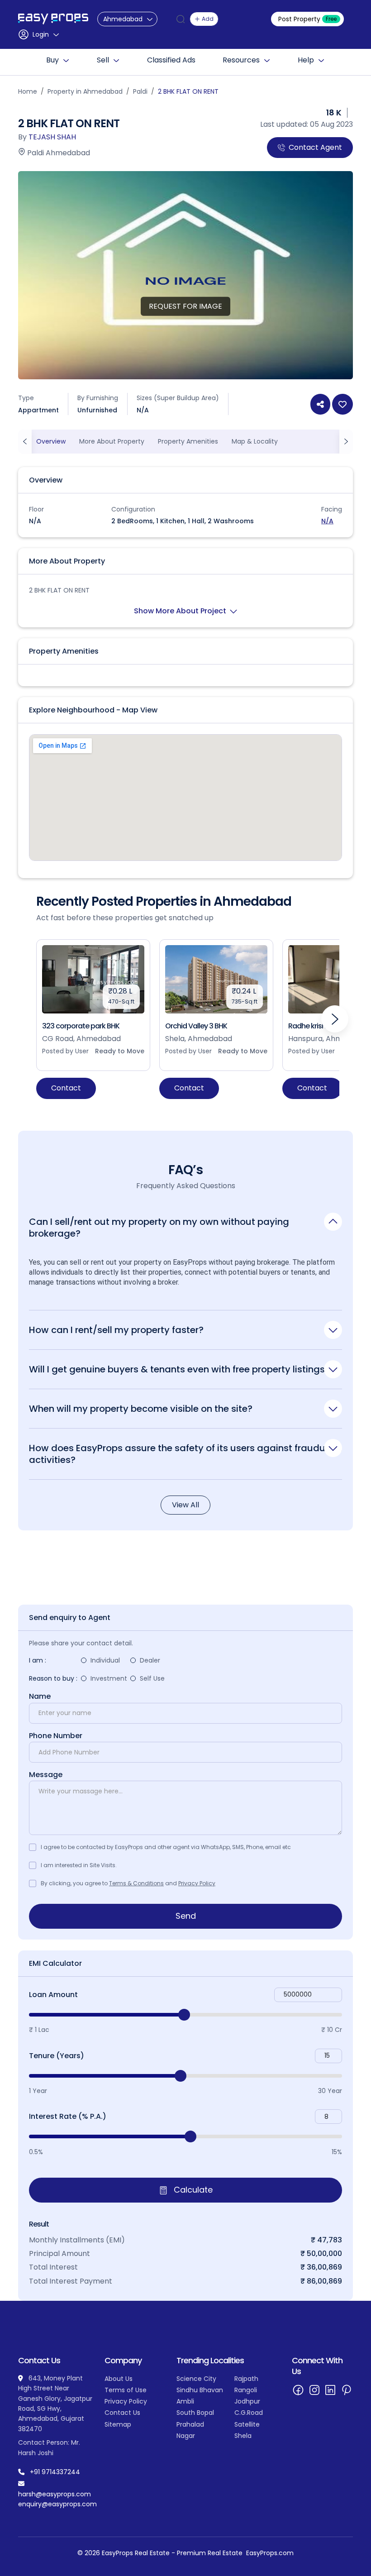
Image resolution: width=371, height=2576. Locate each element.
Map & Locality (255, 441)
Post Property (307, 19)
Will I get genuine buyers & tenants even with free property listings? (179, 1369)
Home (28, 91)
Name (40, 1697)
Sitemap (118, 2424)
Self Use (152, 1678)
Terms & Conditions (136, 1883)
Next (335, 1019)
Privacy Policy (197, 1883)
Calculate (192, 2190)
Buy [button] (52, 60)
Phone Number (56, 1736)
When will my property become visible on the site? (141, 1408)
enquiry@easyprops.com (57, 2504)
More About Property (112, 441)
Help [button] (306, 60)
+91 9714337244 (55, 2472)
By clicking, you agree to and (128, 1883)
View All (185, 1505)
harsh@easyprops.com (55, 2494)
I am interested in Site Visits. (79, 1865)
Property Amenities (188, 441)
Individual (105, 1660)
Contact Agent (315, 147)
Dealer (150, 1660)
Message (46, 1775)
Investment (109, 1678)
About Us (119, 2379)
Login (41, 34)
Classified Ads (171, 60)
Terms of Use (126, 2390)
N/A (327, 521)
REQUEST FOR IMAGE (185, 306)
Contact (66, 1088)
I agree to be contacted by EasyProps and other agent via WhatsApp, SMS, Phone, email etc (166, 1847)
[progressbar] (185, 2015)
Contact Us (122, 2413)
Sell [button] (103, 60)
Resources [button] (241, 60)
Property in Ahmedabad (85, 91)
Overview (51, 441)
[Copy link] (320, 404)
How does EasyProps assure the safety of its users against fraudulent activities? (185, 1454)
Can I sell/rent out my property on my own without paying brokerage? (159, 1227)
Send (186, 1916)
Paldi (140, 91)
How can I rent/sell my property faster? (116, 1330)
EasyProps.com (270, 2553)
